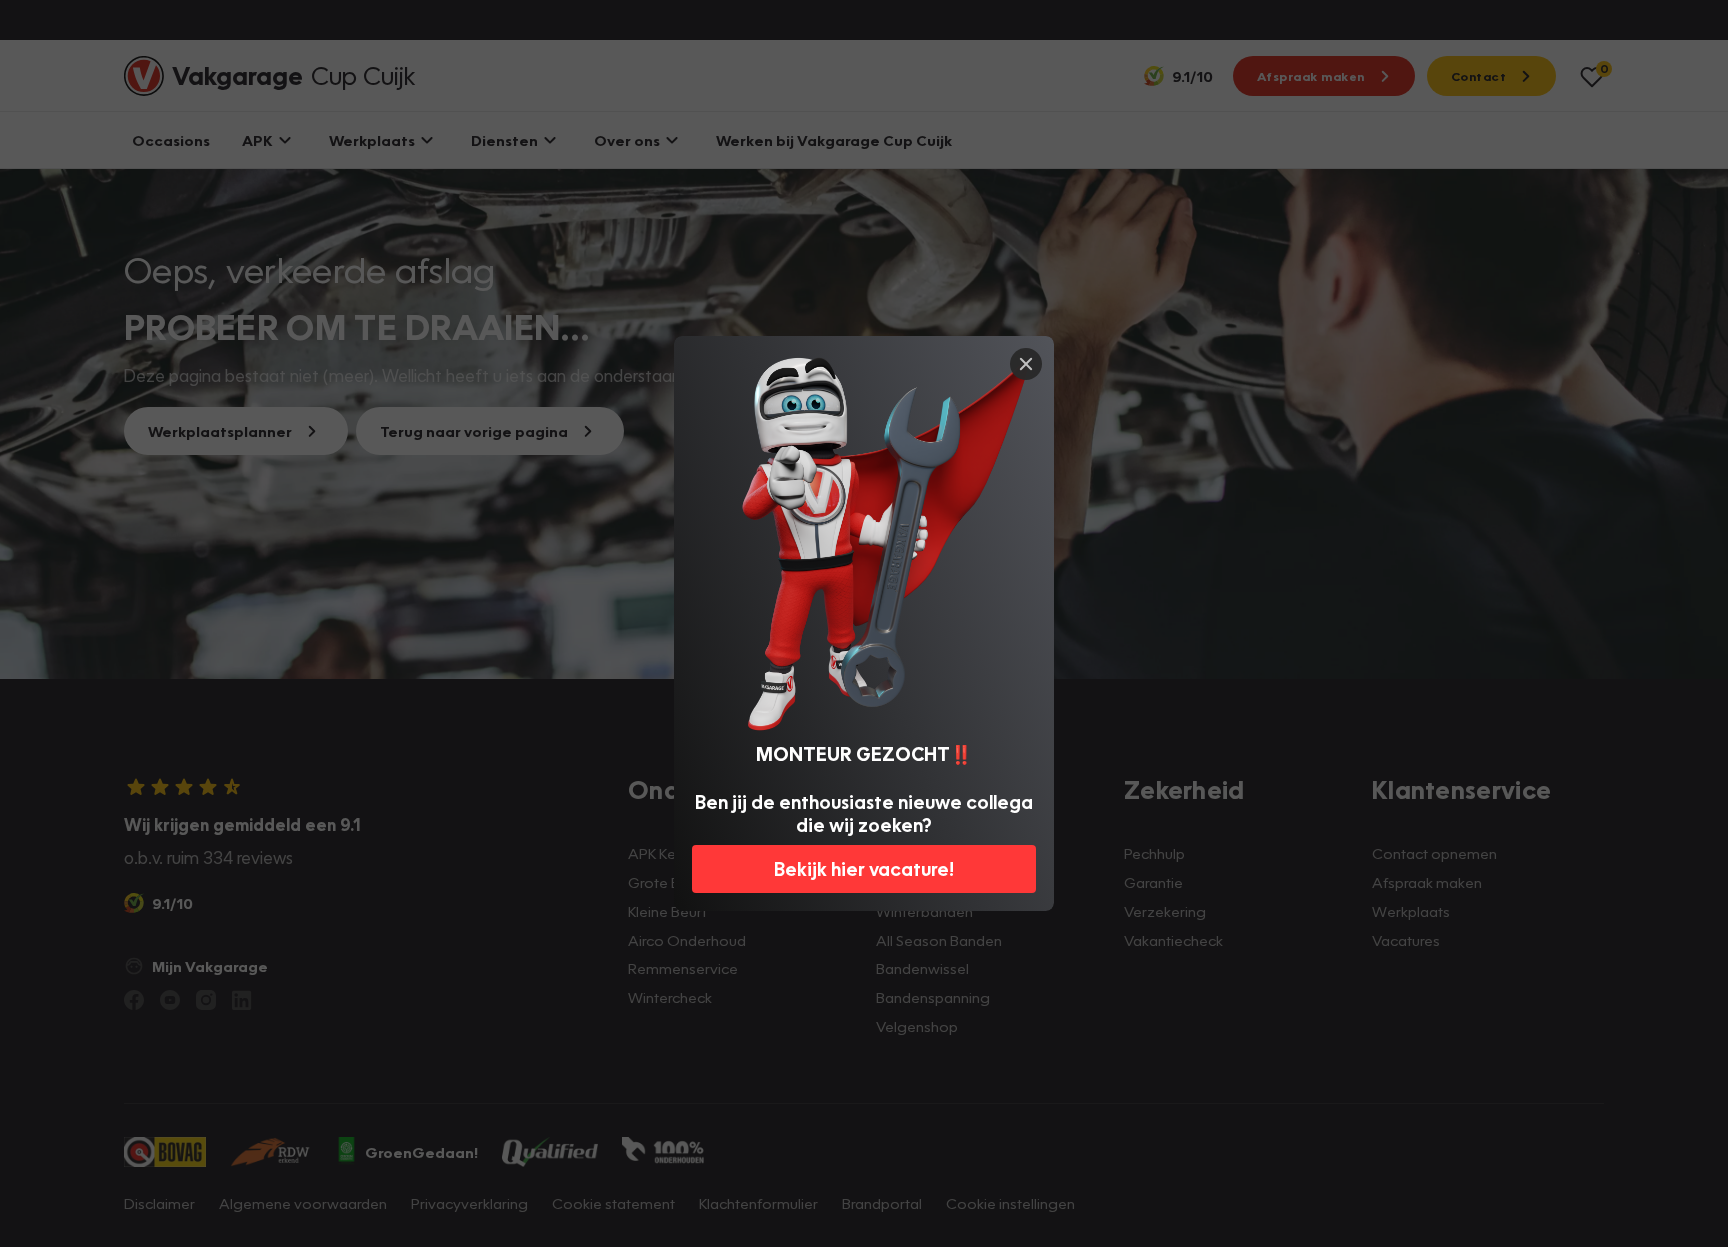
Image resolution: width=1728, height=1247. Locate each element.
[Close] (1026, 364)
